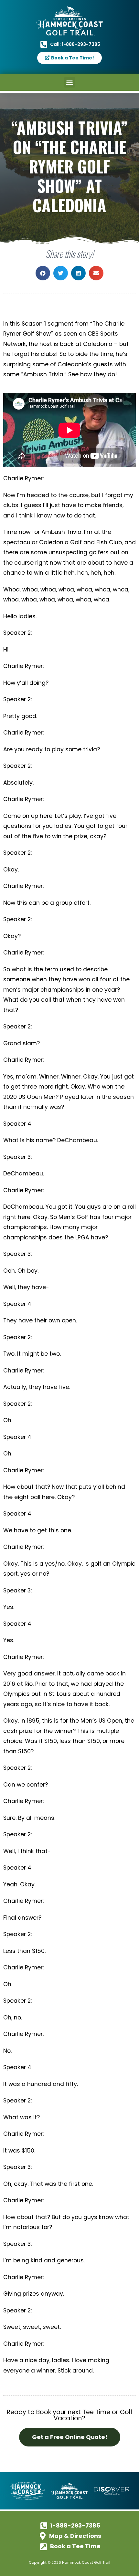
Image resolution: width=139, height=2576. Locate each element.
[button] (70, 82)
